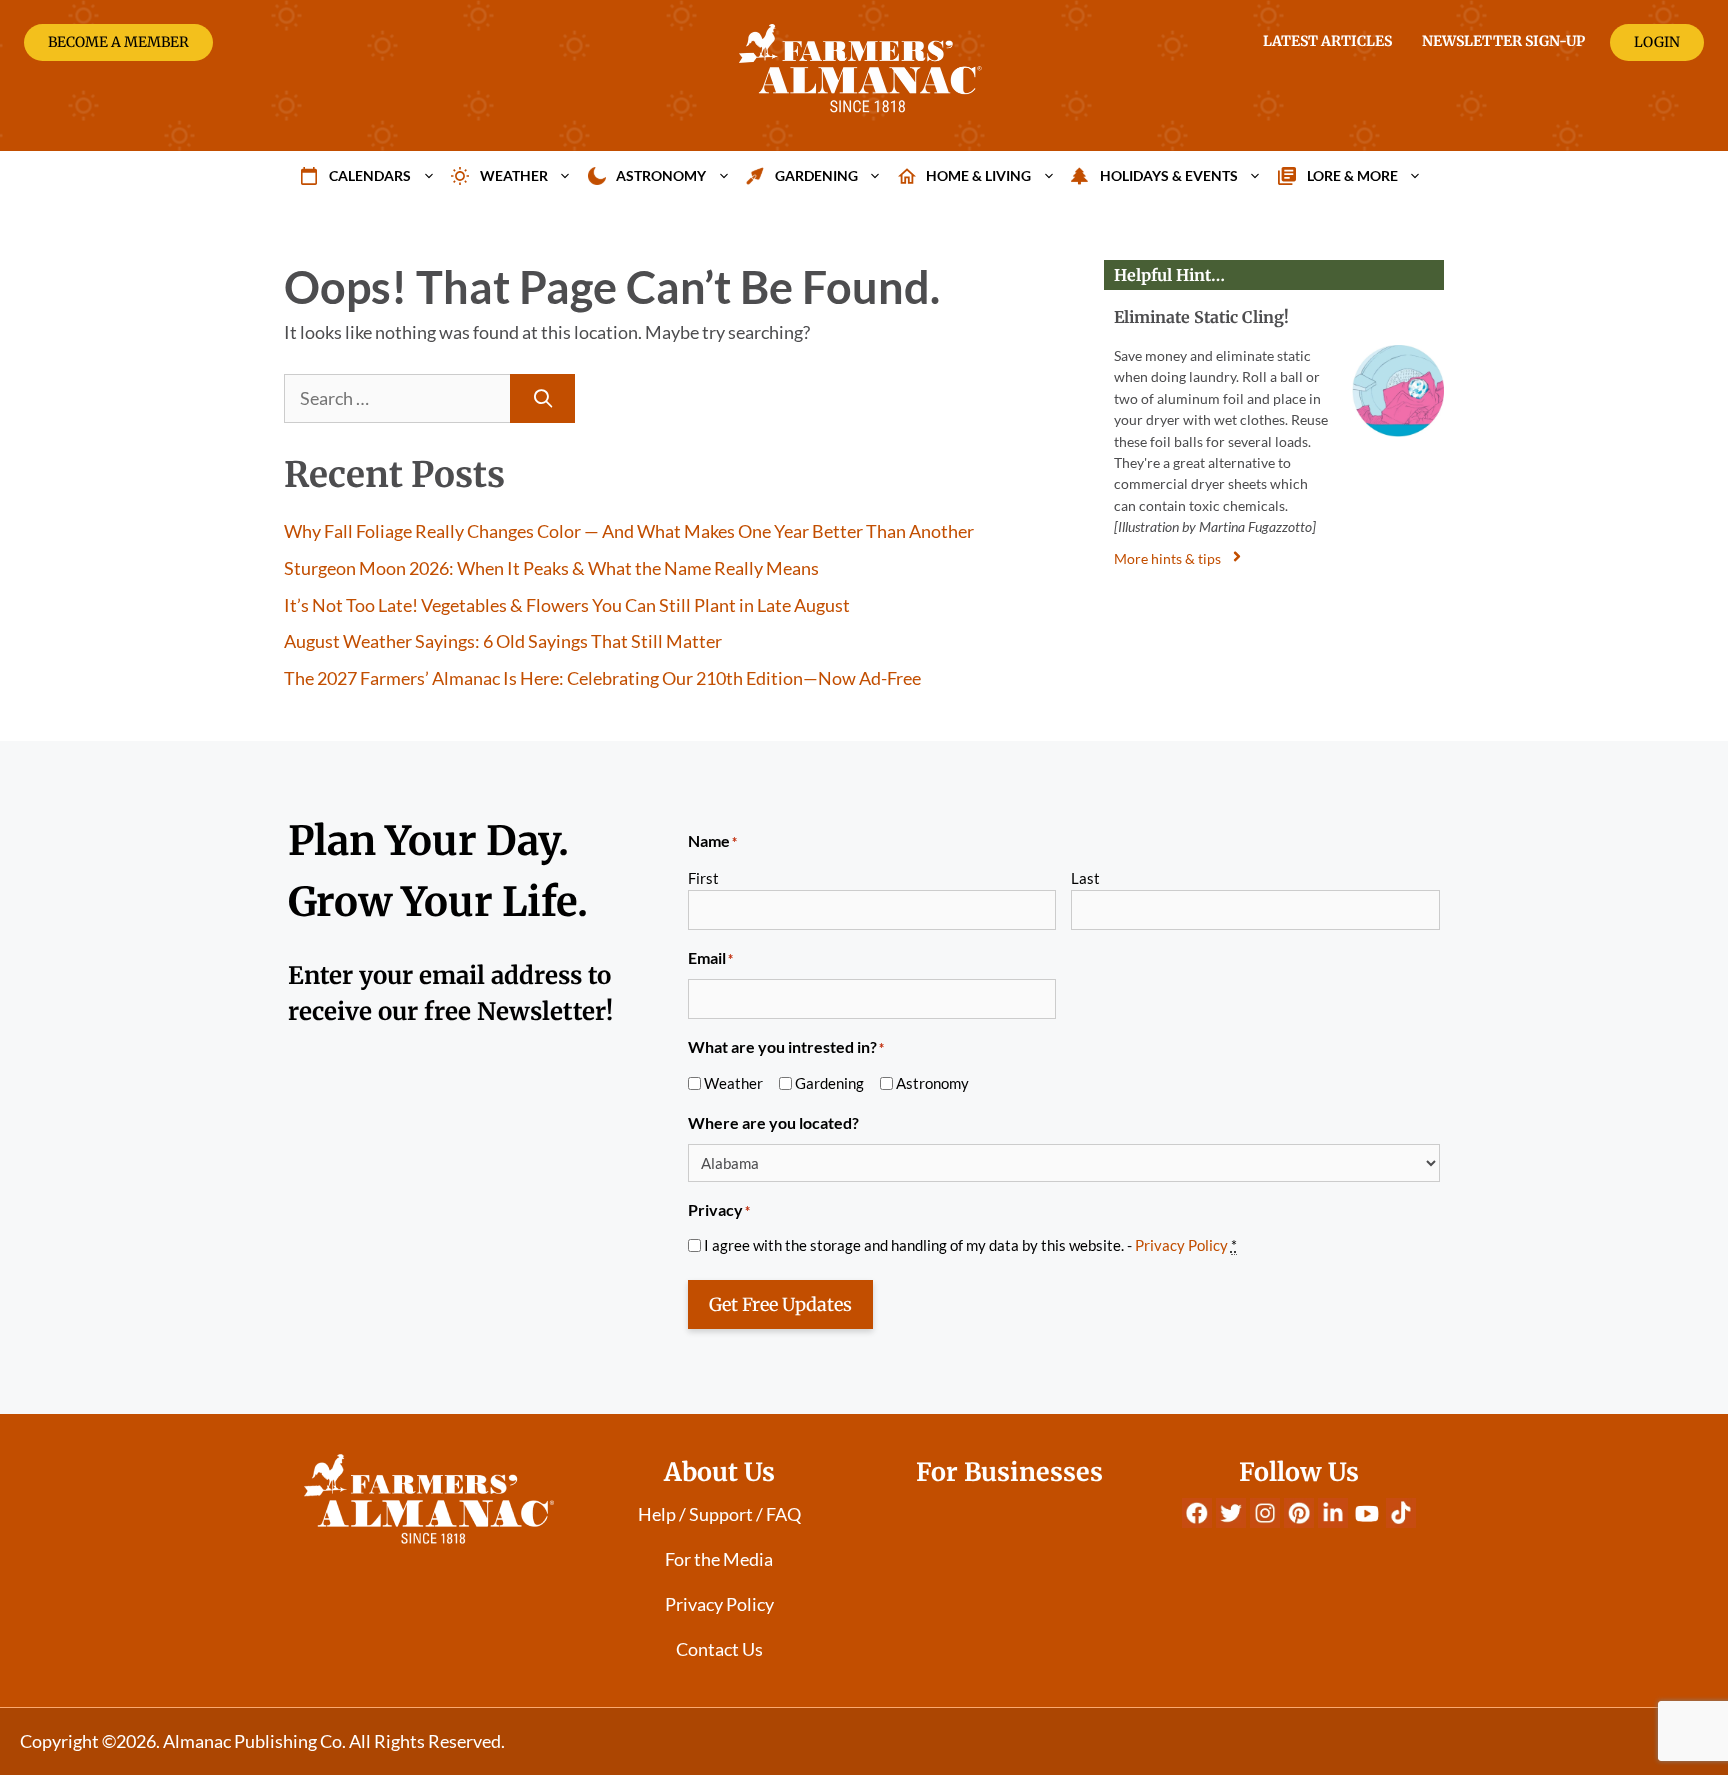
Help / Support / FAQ (719, 1514)
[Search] (542, 398)
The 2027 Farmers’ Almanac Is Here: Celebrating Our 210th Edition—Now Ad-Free (602, 678)
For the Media (719, 1559)
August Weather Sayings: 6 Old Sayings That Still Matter (503, 641)
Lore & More (1352, 175)
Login (1657, 42)
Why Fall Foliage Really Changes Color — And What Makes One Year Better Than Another (629, 531)
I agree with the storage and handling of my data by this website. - (970, 1245)
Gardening (816, 175)
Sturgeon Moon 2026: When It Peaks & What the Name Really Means (551, 568)
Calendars (370, 175)
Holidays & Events (1169, 175)
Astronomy (661, 175)
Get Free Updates (780, 1304)
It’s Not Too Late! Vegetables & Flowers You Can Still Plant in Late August (567, 605)
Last (1085, 878)
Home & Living (978, 175)
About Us (719, 1472)
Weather (514, 175)
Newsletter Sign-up (1503, 41)
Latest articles (1327, 41)
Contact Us (719, 1649)
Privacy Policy (1181, 1245)
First (703, 878)
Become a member (118, 42)
